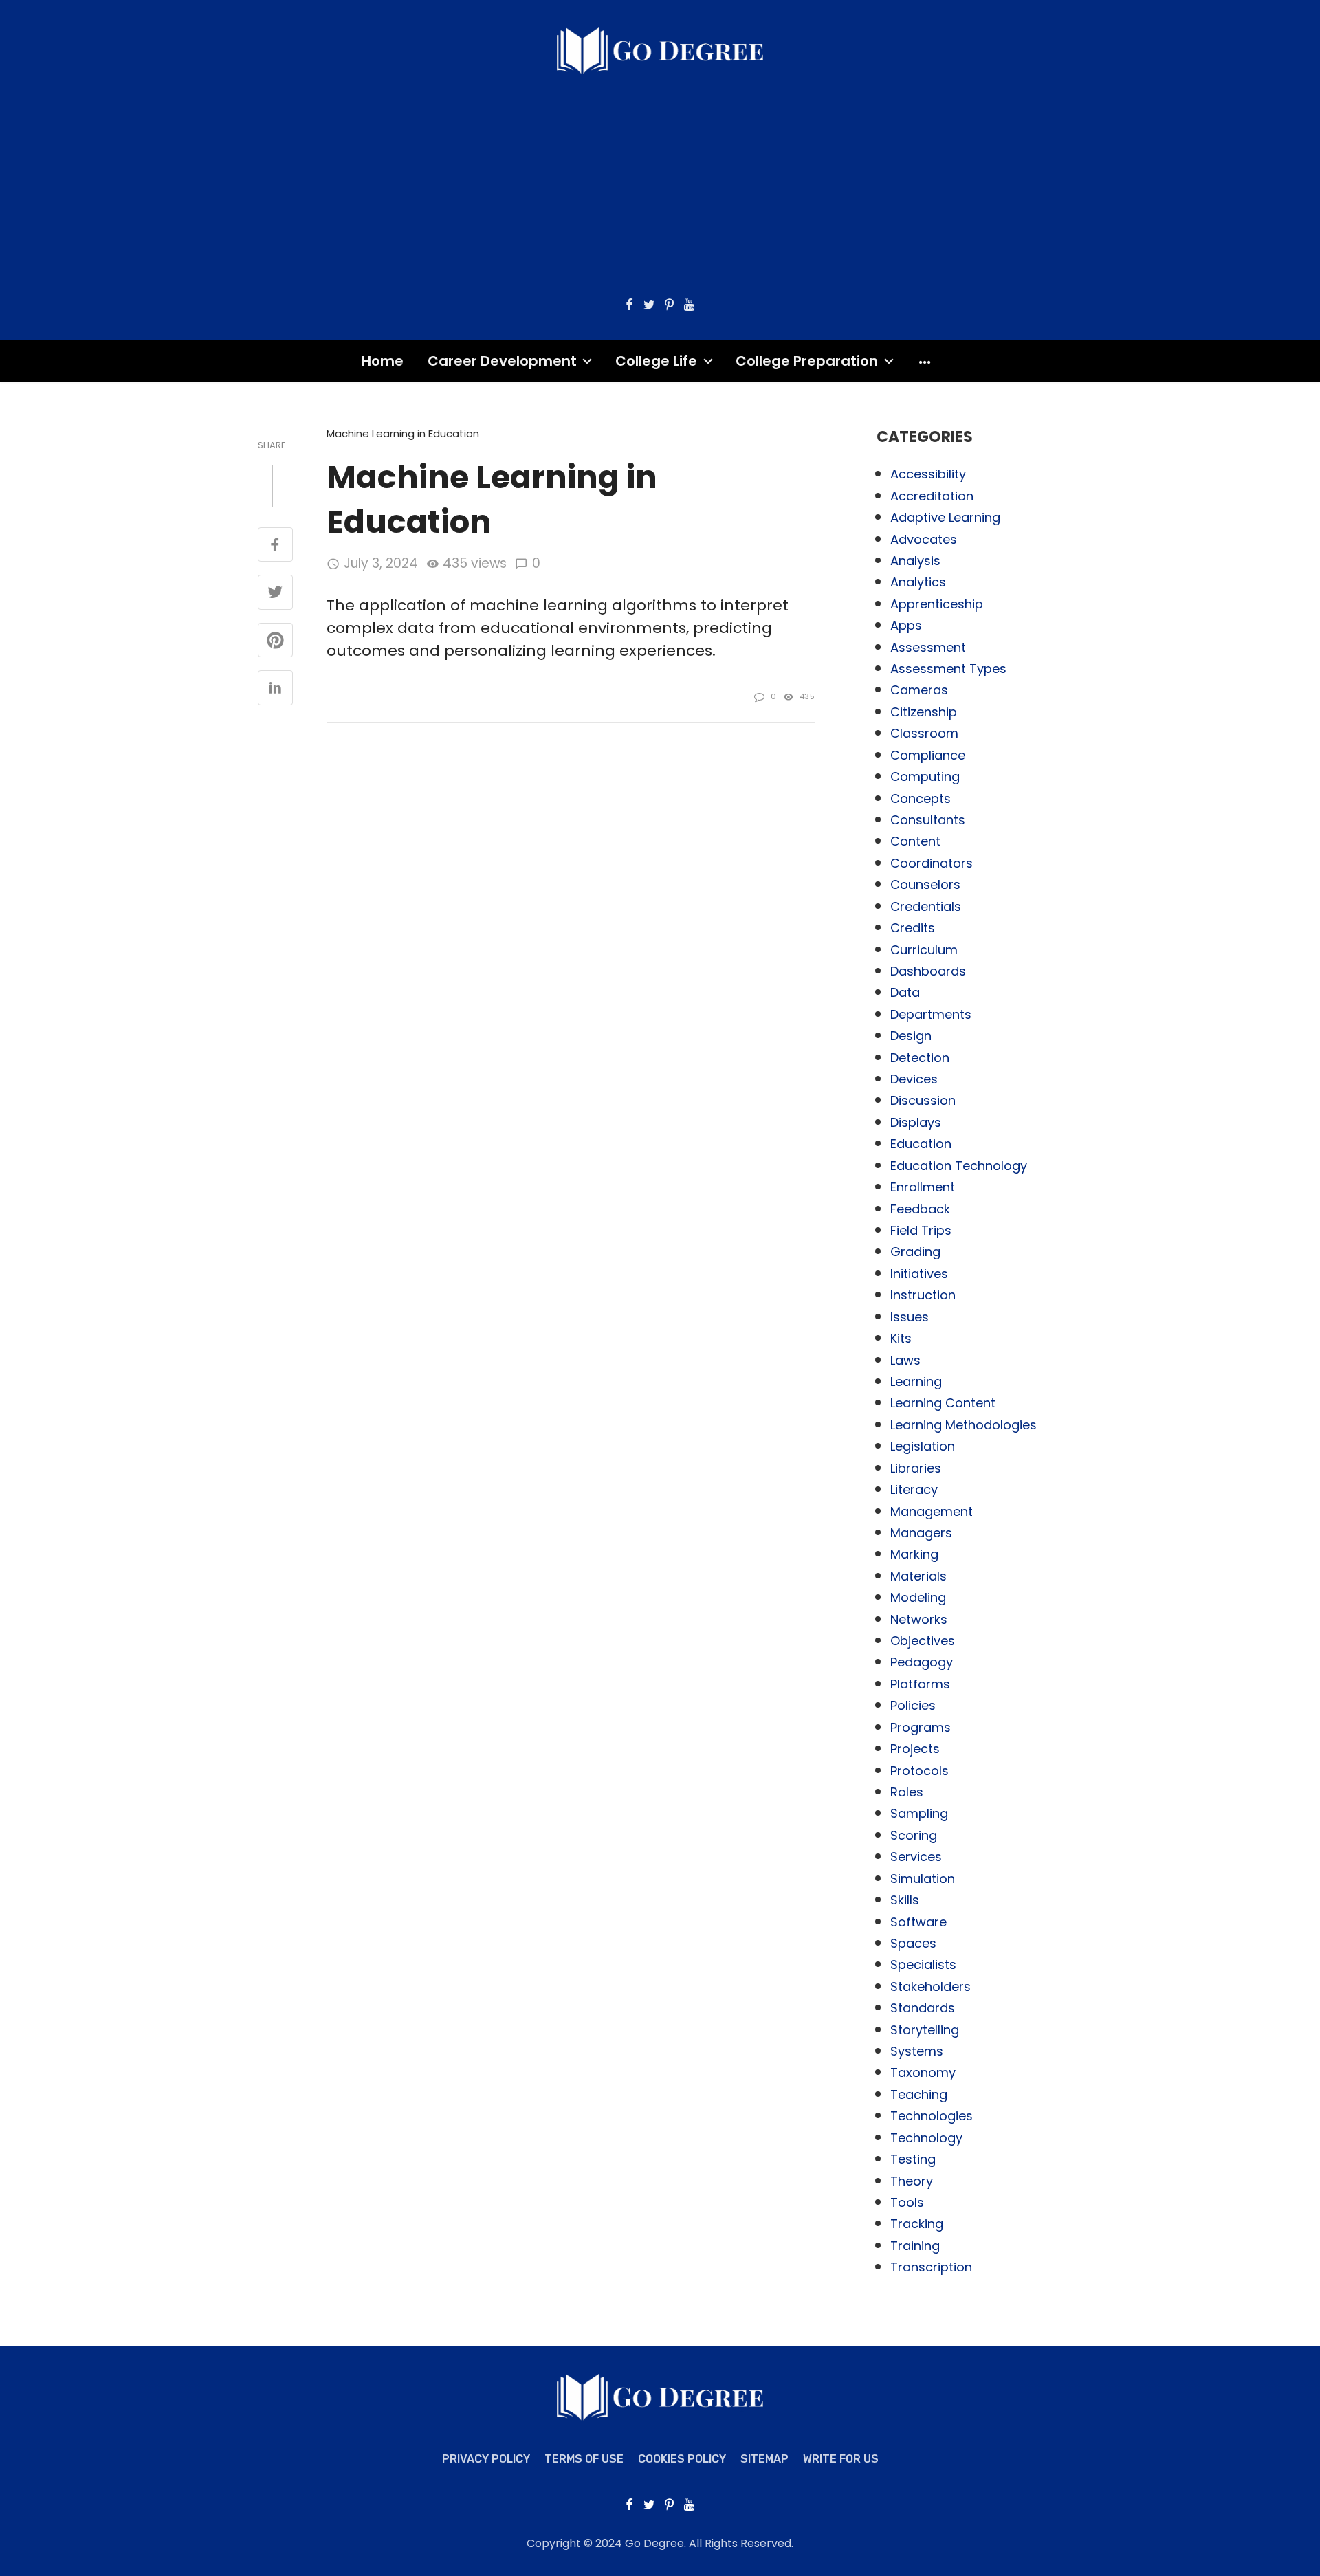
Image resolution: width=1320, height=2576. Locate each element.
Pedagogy (922, 1662)
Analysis (915, 561)
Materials (918, 1576)
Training (915, 2246)
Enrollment (923, 1187)
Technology (926, 2138)
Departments (931, 1014)
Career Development (502, 361)
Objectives (923, 1641)
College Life (656, 361)
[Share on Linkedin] (275, 689)
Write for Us (841, 2459)
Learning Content (943, 1403)
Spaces (913, 1943)
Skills (905, 1900)
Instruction (923, 1295)
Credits (913, 928)
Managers (921, 1533)
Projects (915, 1749)
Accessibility (928, 474)
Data (905, 992)
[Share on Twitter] (275, 593)
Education (921, 1144)
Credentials (926, 906)
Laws (905, 1360)
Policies (913, 1705)
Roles (907, 1792)
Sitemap (764, 2459)
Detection (920, 1058)
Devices (914, 1079)
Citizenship (924, 712)
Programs (921, 1727)
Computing (925, 777)
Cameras (919, 690)
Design (911, 1036)
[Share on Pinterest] (275, 641)
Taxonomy (923, 2072)
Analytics (918, 582)
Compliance (928, 755)
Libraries (916, 1468)
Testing (913, 2159)
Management (932, 1511)
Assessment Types (948, 669)
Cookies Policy (682, 2459)
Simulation (923, 1879)
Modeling (918, 1597)
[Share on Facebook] (275, 546)
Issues (910, 1317)
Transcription (931, 2267)
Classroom (924, 733)
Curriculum (924, 950)
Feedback (920, 1209)
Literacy (914, 1489)
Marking (914, 1554)
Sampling (919, 1813)
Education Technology (959, 1166)
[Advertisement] (660, 178)
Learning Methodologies (964, 1425)
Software (918, 1922)
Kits (901, 1338)
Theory (912, 2181)
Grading (915, 1252)
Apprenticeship (937, 604)
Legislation (923, 1446)
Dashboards (928, 971)
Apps (906, 625)
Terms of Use (584, 2459)
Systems (917, 2051)
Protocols (920, 1771)
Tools (907, 2202)
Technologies (932, 2116)
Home (383, 361)
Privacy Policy (486, 2459)
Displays (916, 1122)
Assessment (928, 647)
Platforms (920, 1684)
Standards (923, 2008)
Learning (916, 1381)
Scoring (914, 1835)
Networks (919, 1619)
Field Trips (921, 1230)
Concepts (921, 799)
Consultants (928, 820)
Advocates (924, 539)
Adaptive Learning (945, 517)
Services (916, 1857)
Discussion (923, 1100)
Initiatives (919, 1274)
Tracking (917, 2224)
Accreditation (932, 496)
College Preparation (807, 361)
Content (915, 841)
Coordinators (932, 863)
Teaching (919, 2094)
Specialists (923, 1964)
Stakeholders (931, 1986)
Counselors (925, 884)
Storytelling (925, 2030)
